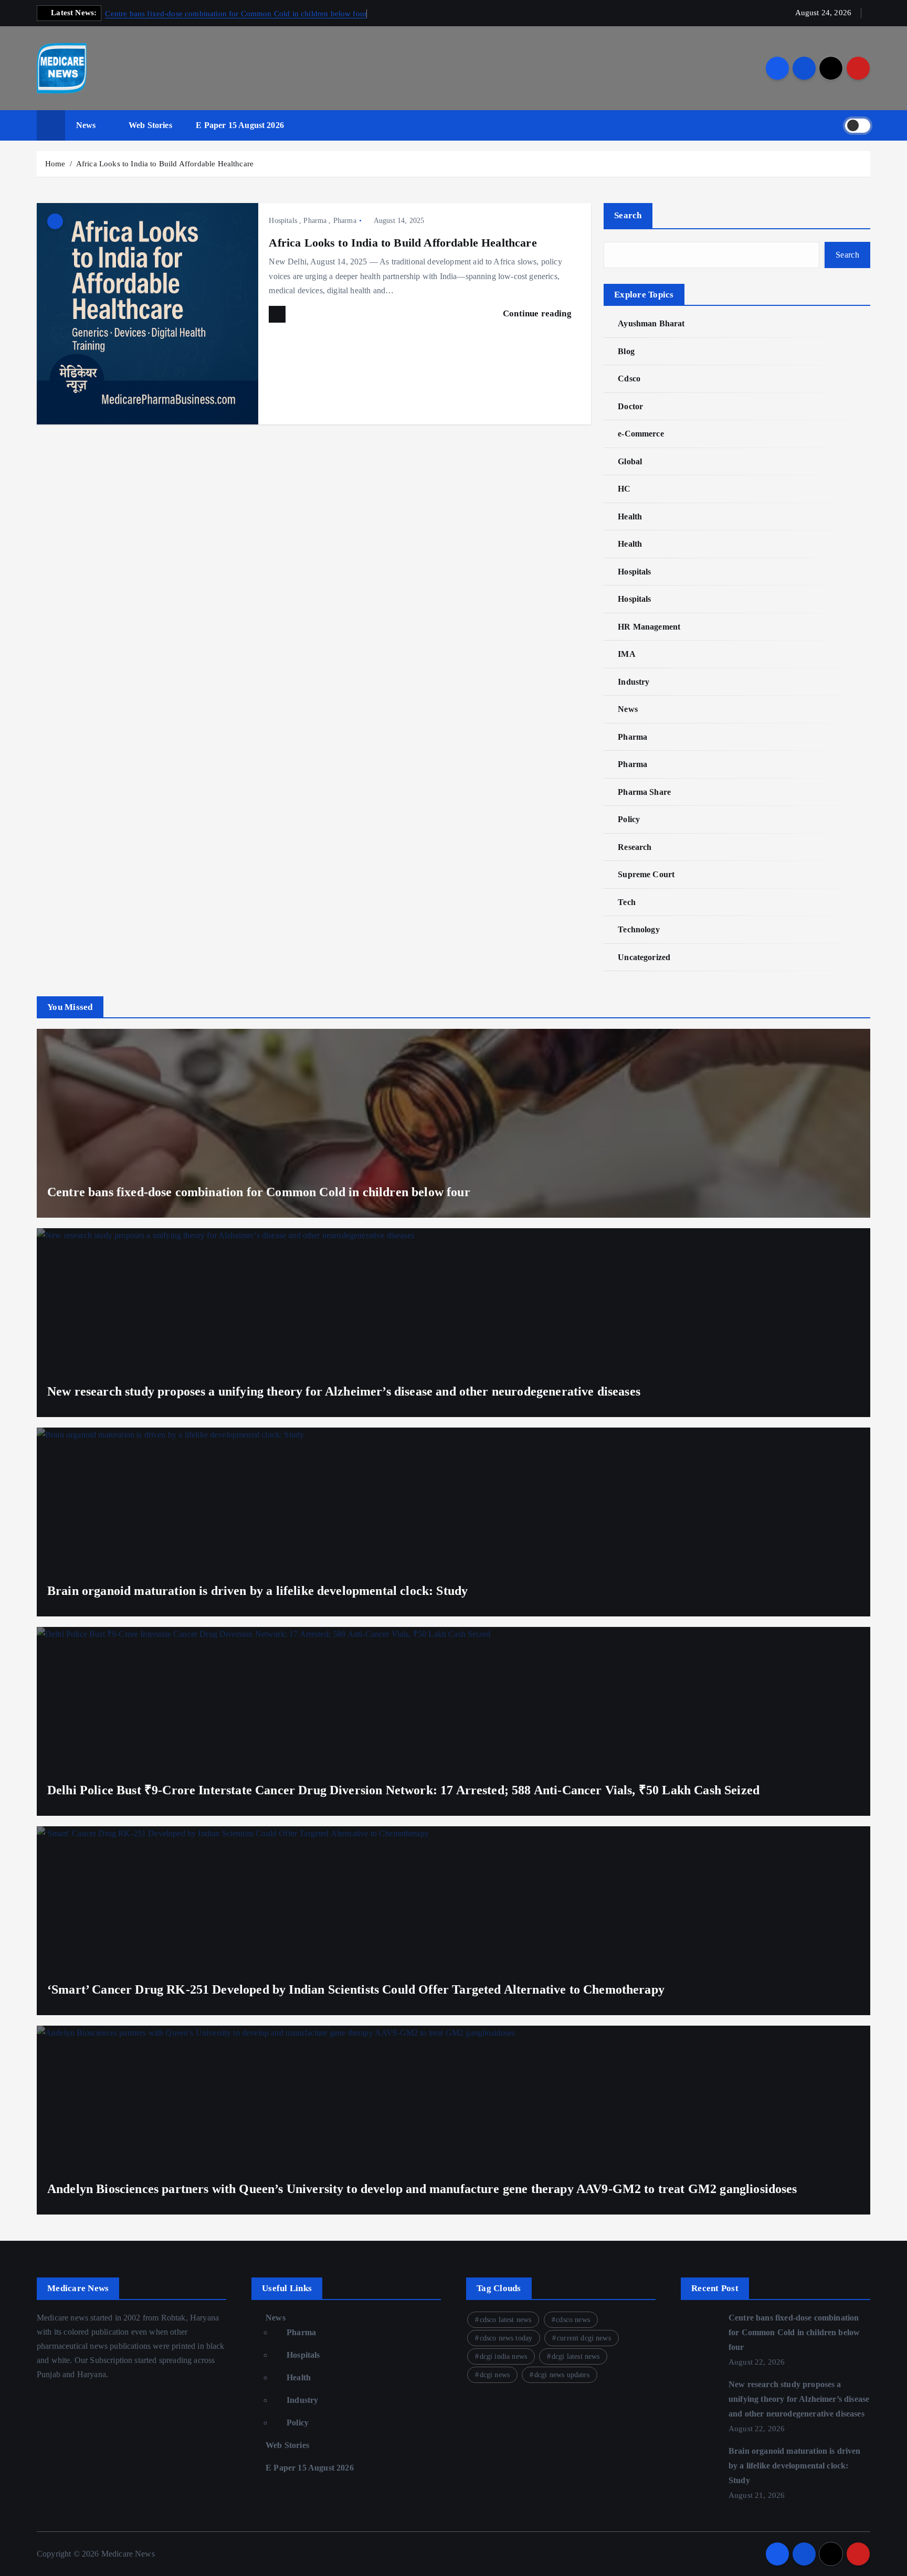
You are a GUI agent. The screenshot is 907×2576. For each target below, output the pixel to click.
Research (635, 847)
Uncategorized (644, 957)
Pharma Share (644, 792)
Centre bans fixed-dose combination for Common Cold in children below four (236, 14)
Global (630, 461)
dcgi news (495, 2375)
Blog (626, 351)
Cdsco (629, 379)
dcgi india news (503, 2356)
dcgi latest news (576, 2356)
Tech (627, 902)
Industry (634, 682)
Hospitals (283, 221)
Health (630, 517)
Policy (629, 819)
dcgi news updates (562, 2375)
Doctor (630, 406)
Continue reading (538, 313)
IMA (626, 654)
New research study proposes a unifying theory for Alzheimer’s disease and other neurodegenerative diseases (344, 1391)
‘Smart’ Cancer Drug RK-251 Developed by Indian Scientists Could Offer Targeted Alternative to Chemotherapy (356, 1989)
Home (55, 164)
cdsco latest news (506, 2320)
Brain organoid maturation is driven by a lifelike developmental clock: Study (257, 1591)
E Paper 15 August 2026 (240, 125)
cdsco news (573, 2320)
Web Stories (150, 125)
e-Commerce (641, 434)
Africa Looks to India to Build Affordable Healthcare (165, 164)
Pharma (315, 221)
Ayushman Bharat (651, 323)
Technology (639, 929)
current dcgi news (584, 2338)
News (86, 125)
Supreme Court (646, 874)
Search (628, 215)
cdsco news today (506, 2338)
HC (624, 489)
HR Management (649, 627)
